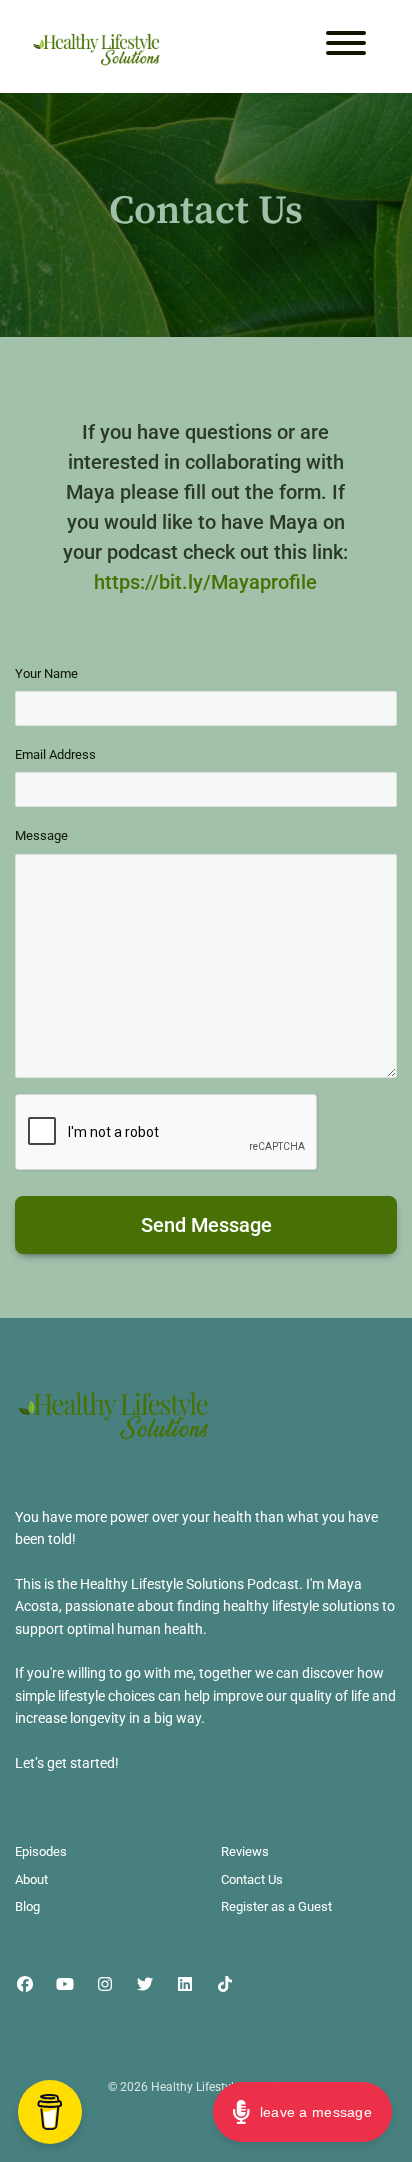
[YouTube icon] (65, 1985)
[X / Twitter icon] (145, 1985)
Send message (206, 1225)
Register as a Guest (276, 1906)
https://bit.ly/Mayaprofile (205, 582)
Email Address (55, 754)
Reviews (245, 1851)
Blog (27, 1906)
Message (41, 835)
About (31, 1879)
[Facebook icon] (25, 1985)
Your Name (46, 673)
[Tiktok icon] (225, 1985)
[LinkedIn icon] (185, 1985)
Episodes (41, 1851)
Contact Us (252, 1879)
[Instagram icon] (105, 1985)
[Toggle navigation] (346, 46)
